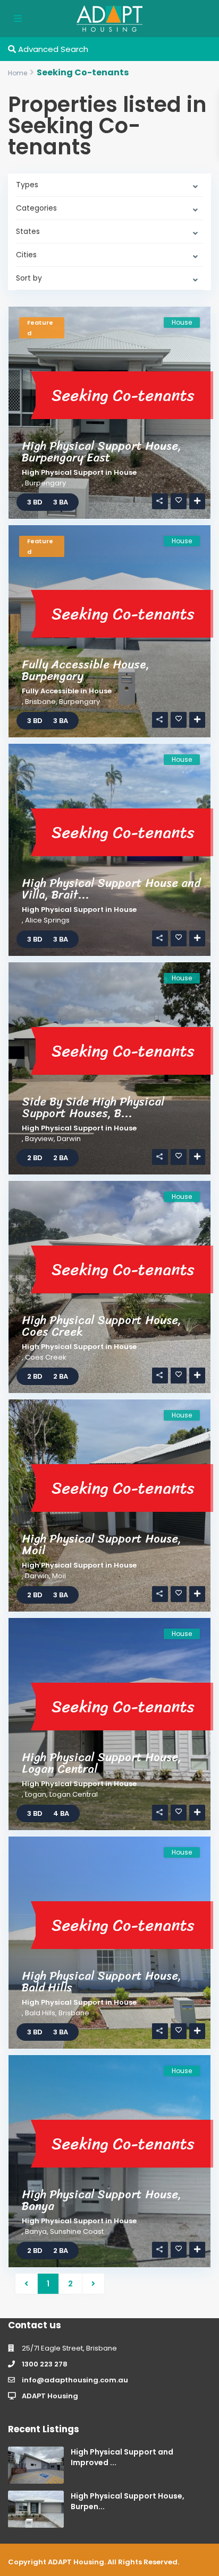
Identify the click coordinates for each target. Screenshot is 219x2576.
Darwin (69, 1139)
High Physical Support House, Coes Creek (102, 1326)
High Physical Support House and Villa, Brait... (111, 889)
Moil (59, 1576)
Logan (36, 1794)
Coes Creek (46, 1357)
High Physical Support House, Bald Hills (102, 1982)
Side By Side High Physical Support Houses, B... (93, 1107)
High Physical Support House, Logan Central (102, 1763)
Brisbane (40, 702)
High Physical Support (63, 472)
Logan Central (74, 1794)
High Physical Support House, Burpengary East (102, 452)
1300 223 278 (45, 2364)
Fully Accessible (50, 691)
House (125, 472)
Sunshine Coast (77, 2231)
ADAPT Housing (50, 2396)
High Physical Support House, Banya (102, 2200)
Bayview (39, 1139)
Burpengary (45, 483)
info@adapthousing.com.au (75, 2380)
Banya (36, 2231)
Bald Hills (40, 2013)
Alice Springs (47, 920)
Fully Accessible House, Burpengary (86, 670)
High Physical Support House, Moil (102, 1544)
